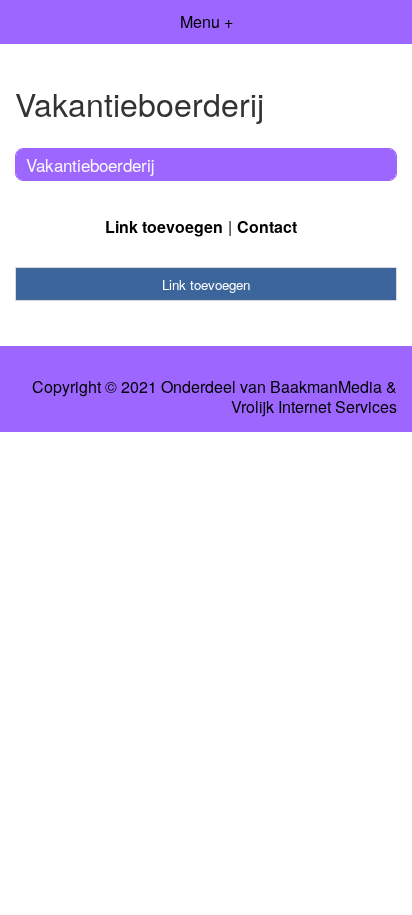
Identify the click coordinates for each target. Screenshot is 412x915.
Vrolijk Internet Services (314, 407)
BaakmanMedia (326, 387)
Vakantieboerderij (90, 164)
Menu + (206, 21)
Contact (267, 226)
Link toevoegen (164, 226)
